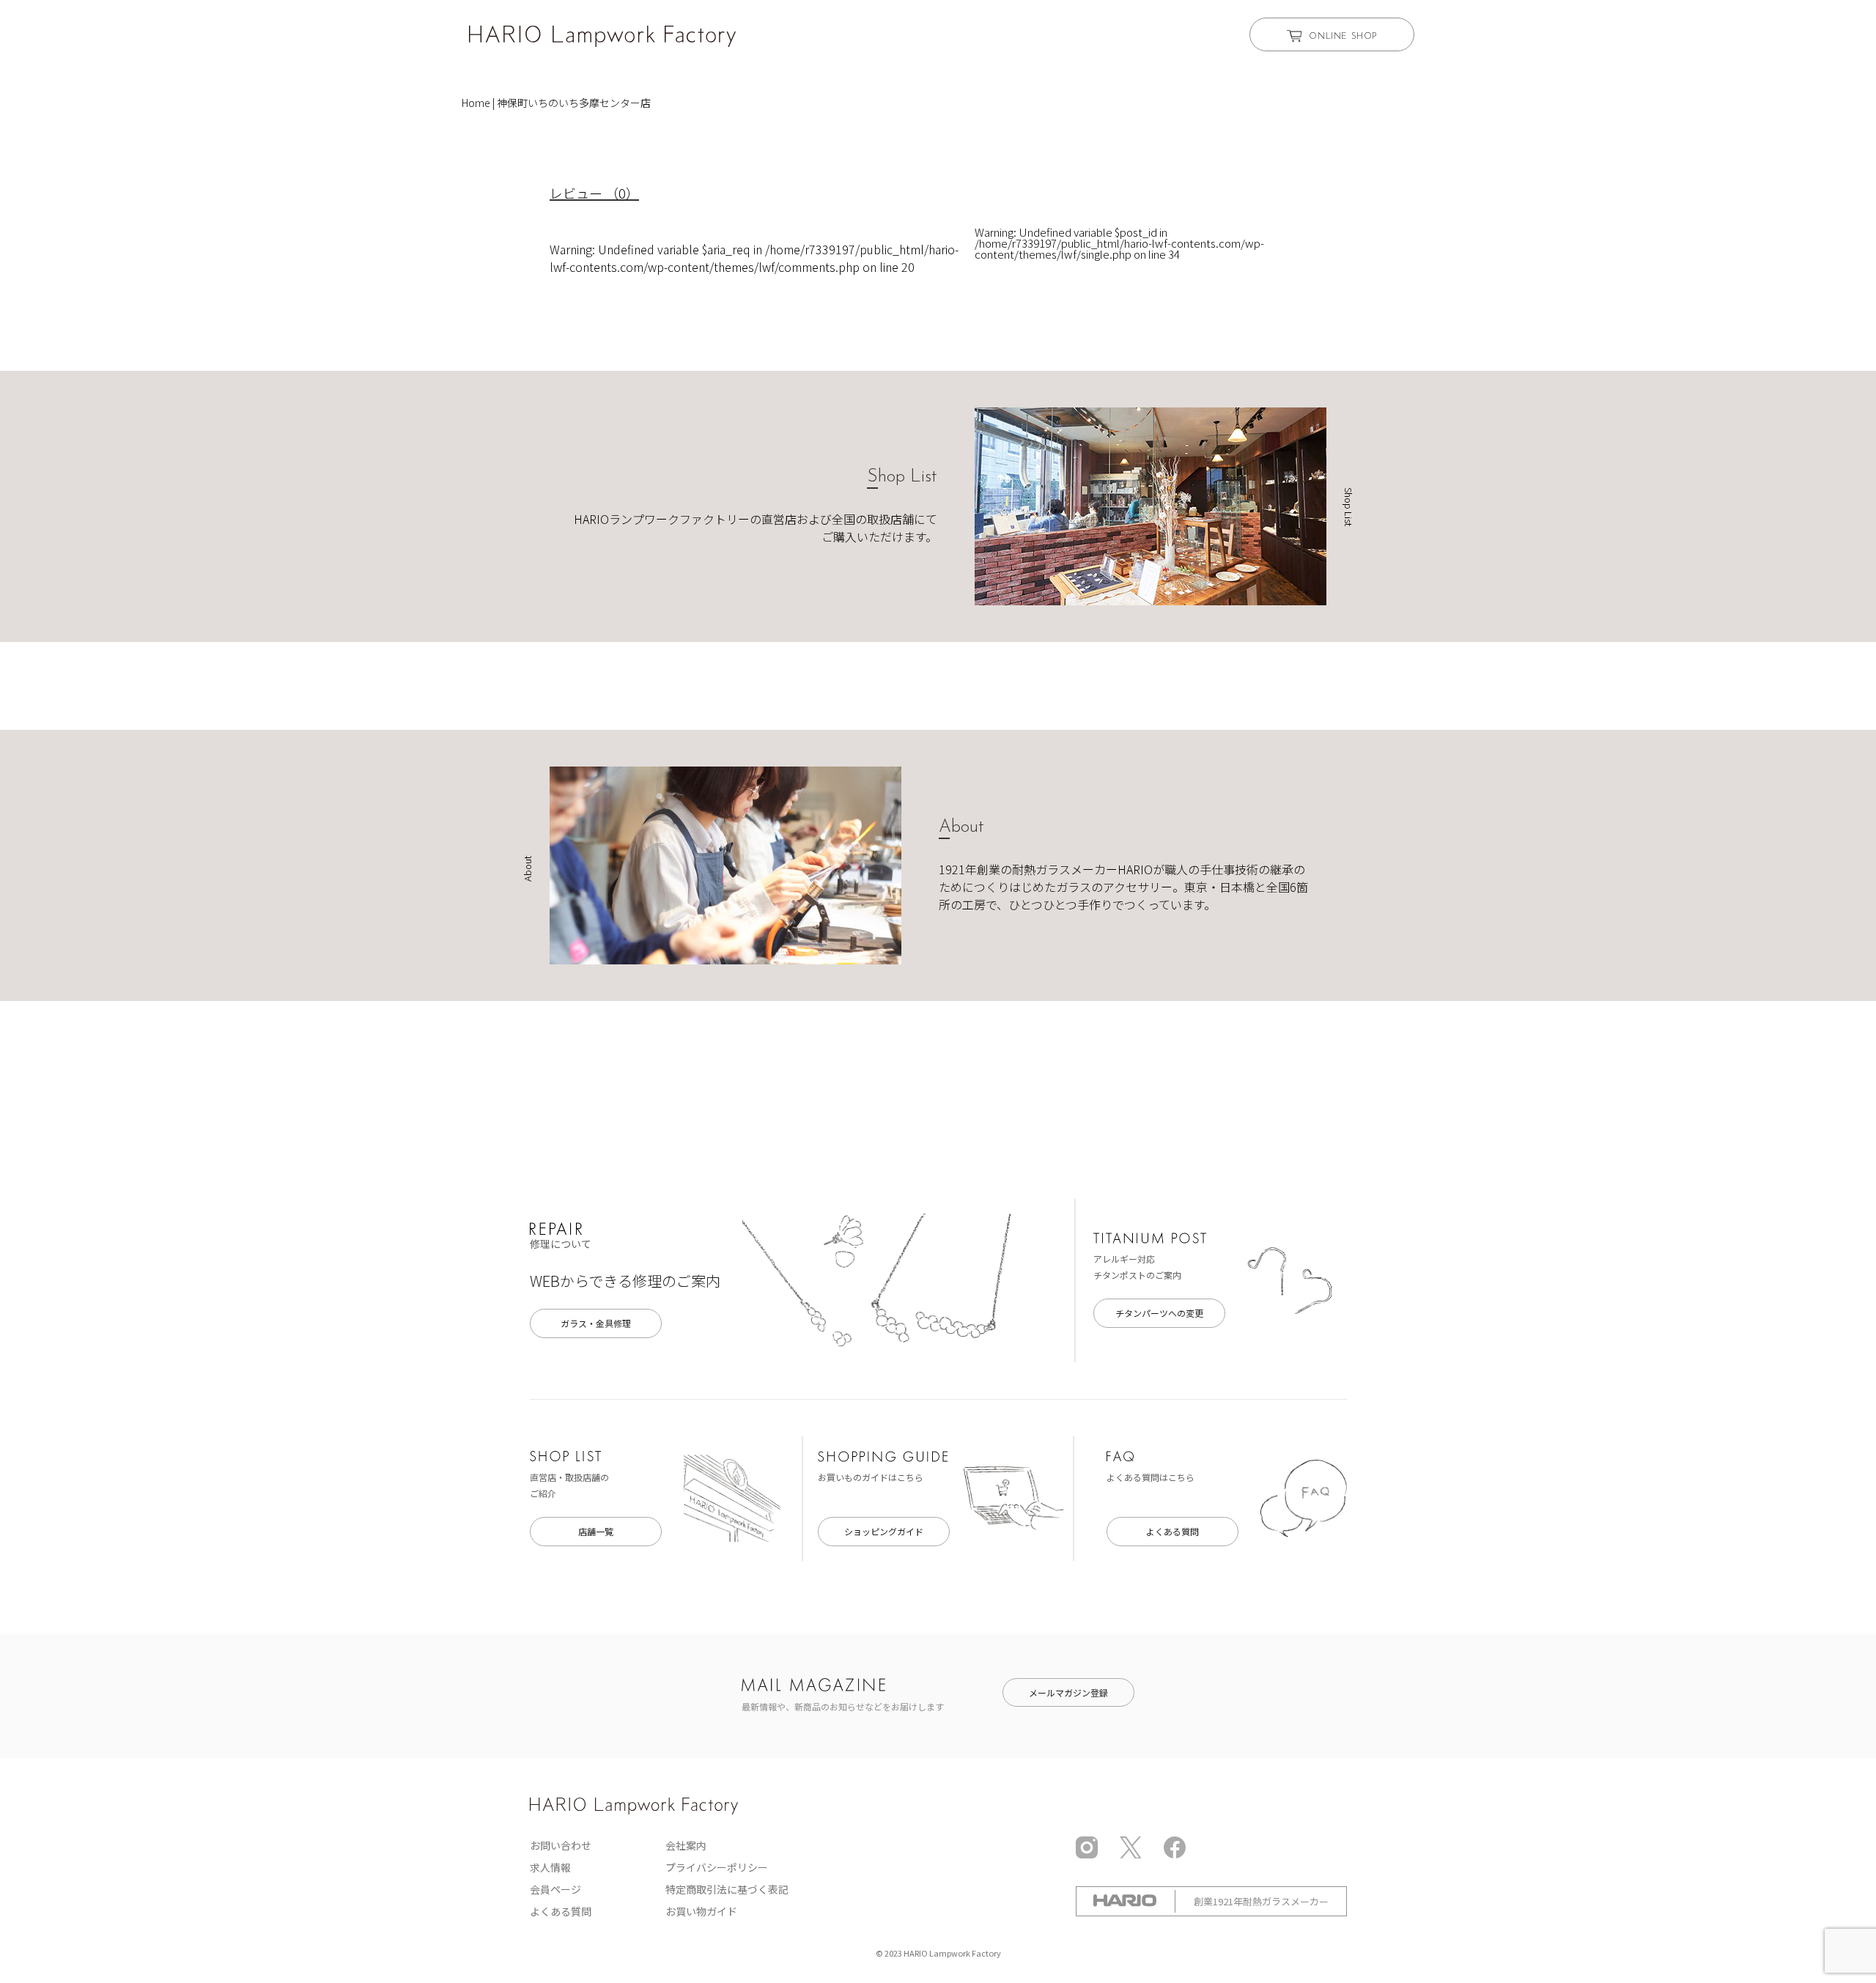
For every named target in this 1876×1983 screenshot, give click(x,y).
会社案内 (686, 1845)
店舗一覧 (596, 1531)
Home (476, 103)
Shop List (902, 477)
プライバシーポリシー (717, 1867)
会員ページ (555, 1889)
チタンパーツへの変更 (1159, 1313)
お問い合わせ (561, 1845)
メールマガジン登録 (1068, 1692)
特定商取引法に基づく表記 (727, 1889)
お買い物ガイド (701, 1911)
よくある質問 (1172, 1531)
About (961, 827)
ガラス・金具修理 (596, 1323)
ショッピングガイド (884, 1531)
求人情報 (550, 1867)
